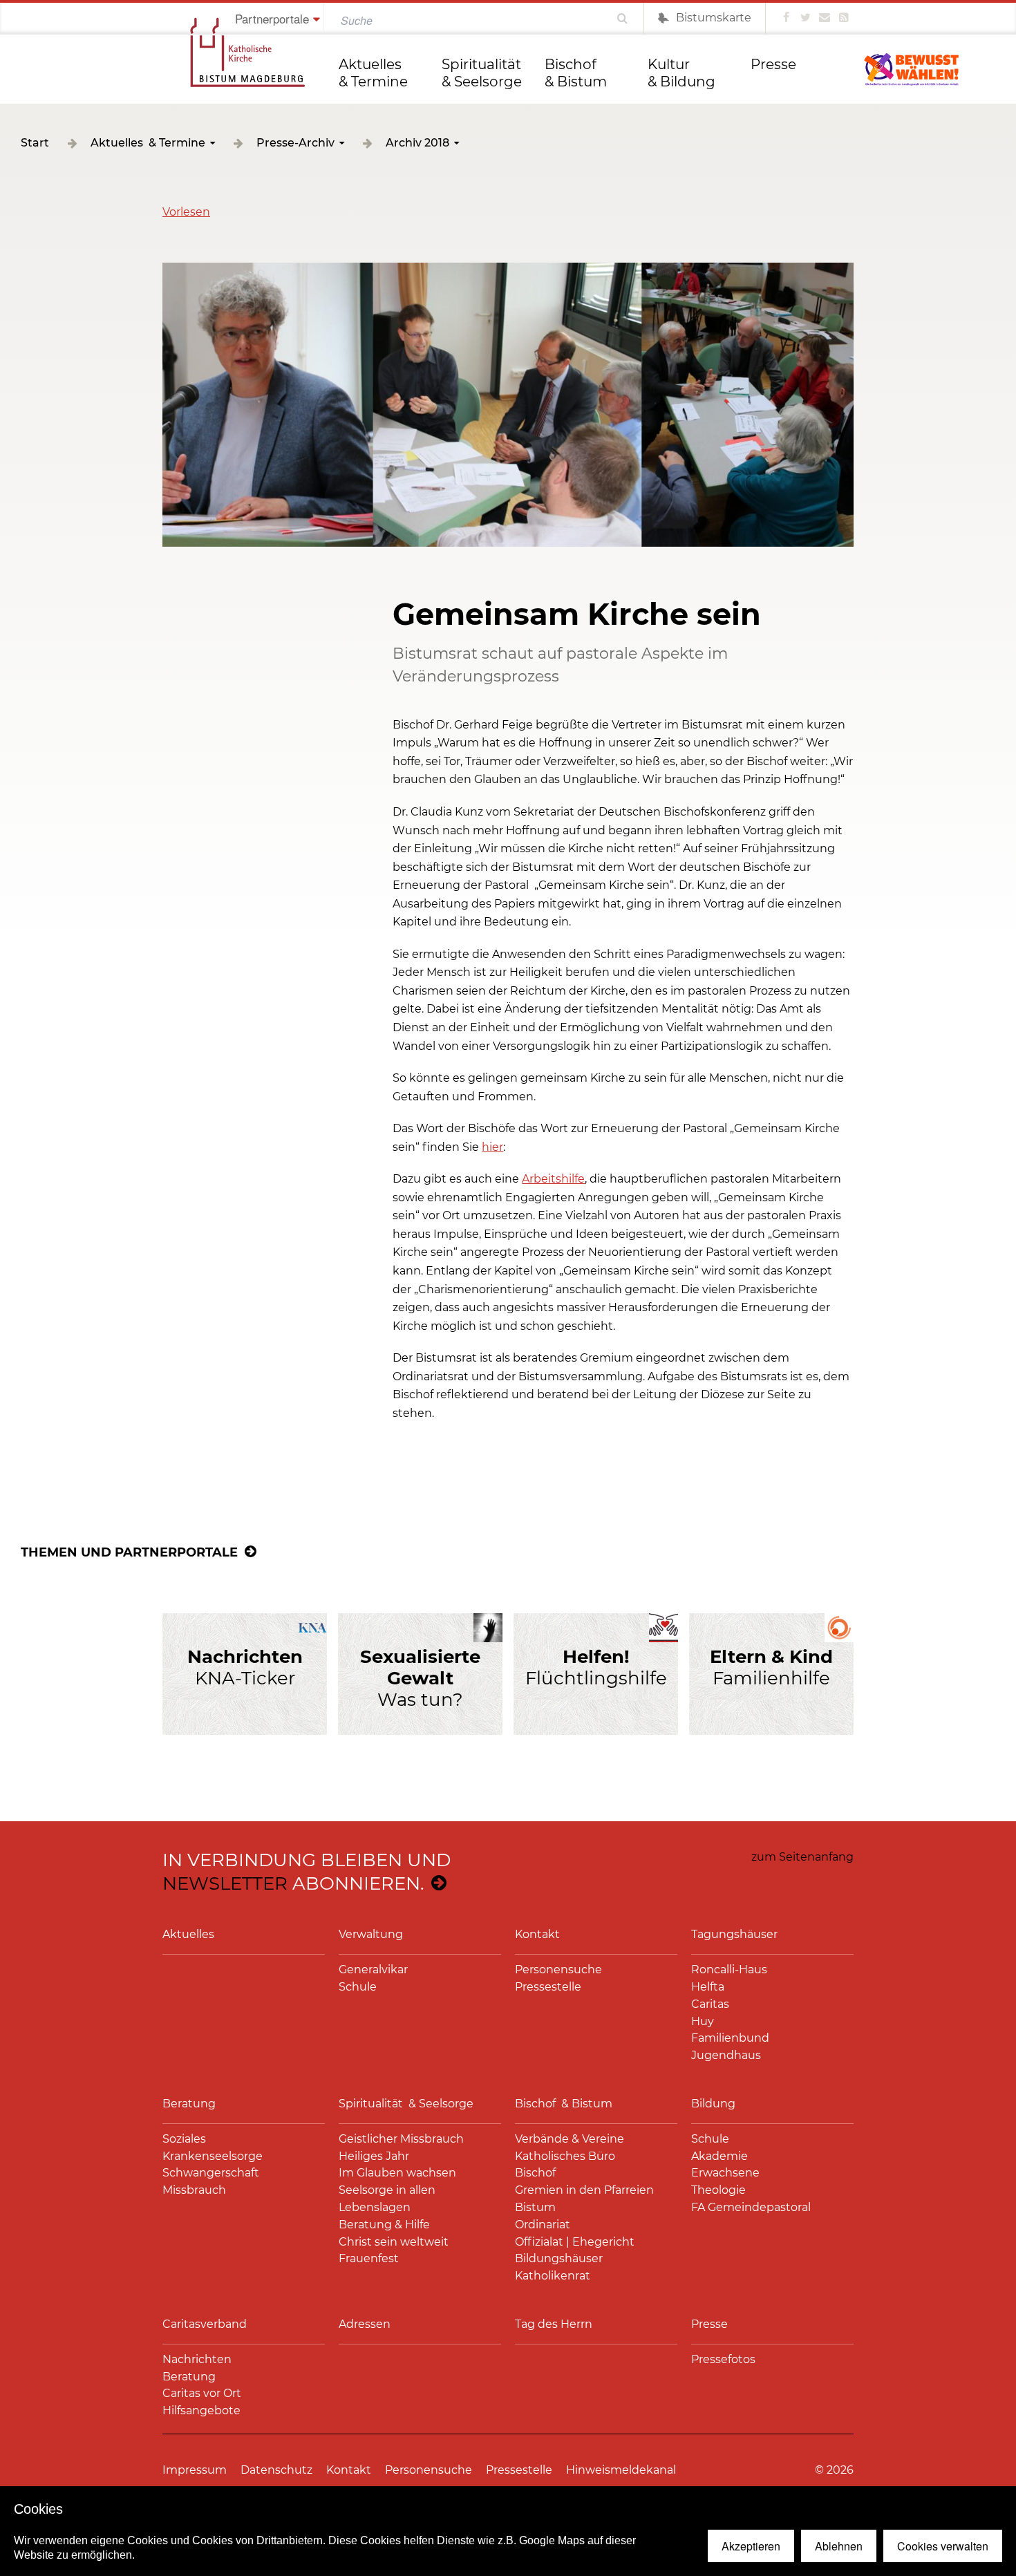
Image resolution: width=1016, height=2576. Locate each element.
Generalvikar (373, 1969)
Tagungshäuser (734, 1934)
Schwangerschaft (211, 2173)
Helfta (708, 1987)
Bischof (535, 2173)
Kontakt (537, 1934)
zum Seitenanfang (802, 1857)
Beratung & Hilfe (384, 2225)
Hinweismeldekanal (621, 2470)
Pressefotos (723, 2359)
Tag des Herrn (554, 2324)
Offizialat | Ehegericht (575, 2242)
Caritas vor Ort (202, 2393)
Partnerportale (272, 18)
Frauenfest (369, 2258)
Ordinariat (543, 2225)
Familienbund (730, 2038)
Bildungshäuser (559, 2258)
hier (492, 1147)
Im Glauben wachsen (397, 2173)
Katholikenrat (553, 2276)
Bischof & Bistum (576, 73)
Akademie (719, 2156)
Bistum (535, 2207)
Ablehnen (839, 2546)
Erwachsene (725, 2173)
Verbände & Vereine (570, 2139)
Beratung (189, 2104)
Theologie (718, 2190)
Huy (703, 2021)
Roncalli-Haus (729, 1969)
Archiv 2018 (417, 143)
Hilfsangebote (201, 2410)
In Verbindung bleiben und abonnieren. (307, 1872)
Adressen (365, 2324)
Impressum (195, 2470)
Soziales (184, 2139)
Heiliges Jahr (374, 2156)
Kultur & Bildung (681, 73)
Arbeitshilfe (553, 1179)
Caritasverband (205, 2324)
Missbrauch (194, 2190)
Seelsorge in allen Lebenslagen (387, 2199)
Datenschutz (276, 2470)
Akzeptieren (751, 2546)
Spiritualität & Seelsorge (483, 73)
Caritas (710, 2004)
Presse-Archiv (295, 143)
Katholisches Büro (565, 2156)
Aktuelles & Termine (373, 73)
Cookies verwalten (943, 2546)
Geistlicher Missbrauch (401, 2139)
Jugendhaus (726, 2055)
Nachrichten (197, 2359)
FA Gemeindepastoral (751, 2207)
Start (35, 143)
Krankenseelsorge (213, 2156)
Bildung (713, 2104)
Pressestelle (548, 1987)
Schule (358, 1987)
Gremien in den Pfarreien (584, 2190)
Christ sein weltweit (394, 2242)
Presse (773, 64)
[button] (186, 212)
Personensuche (558, 1969)
